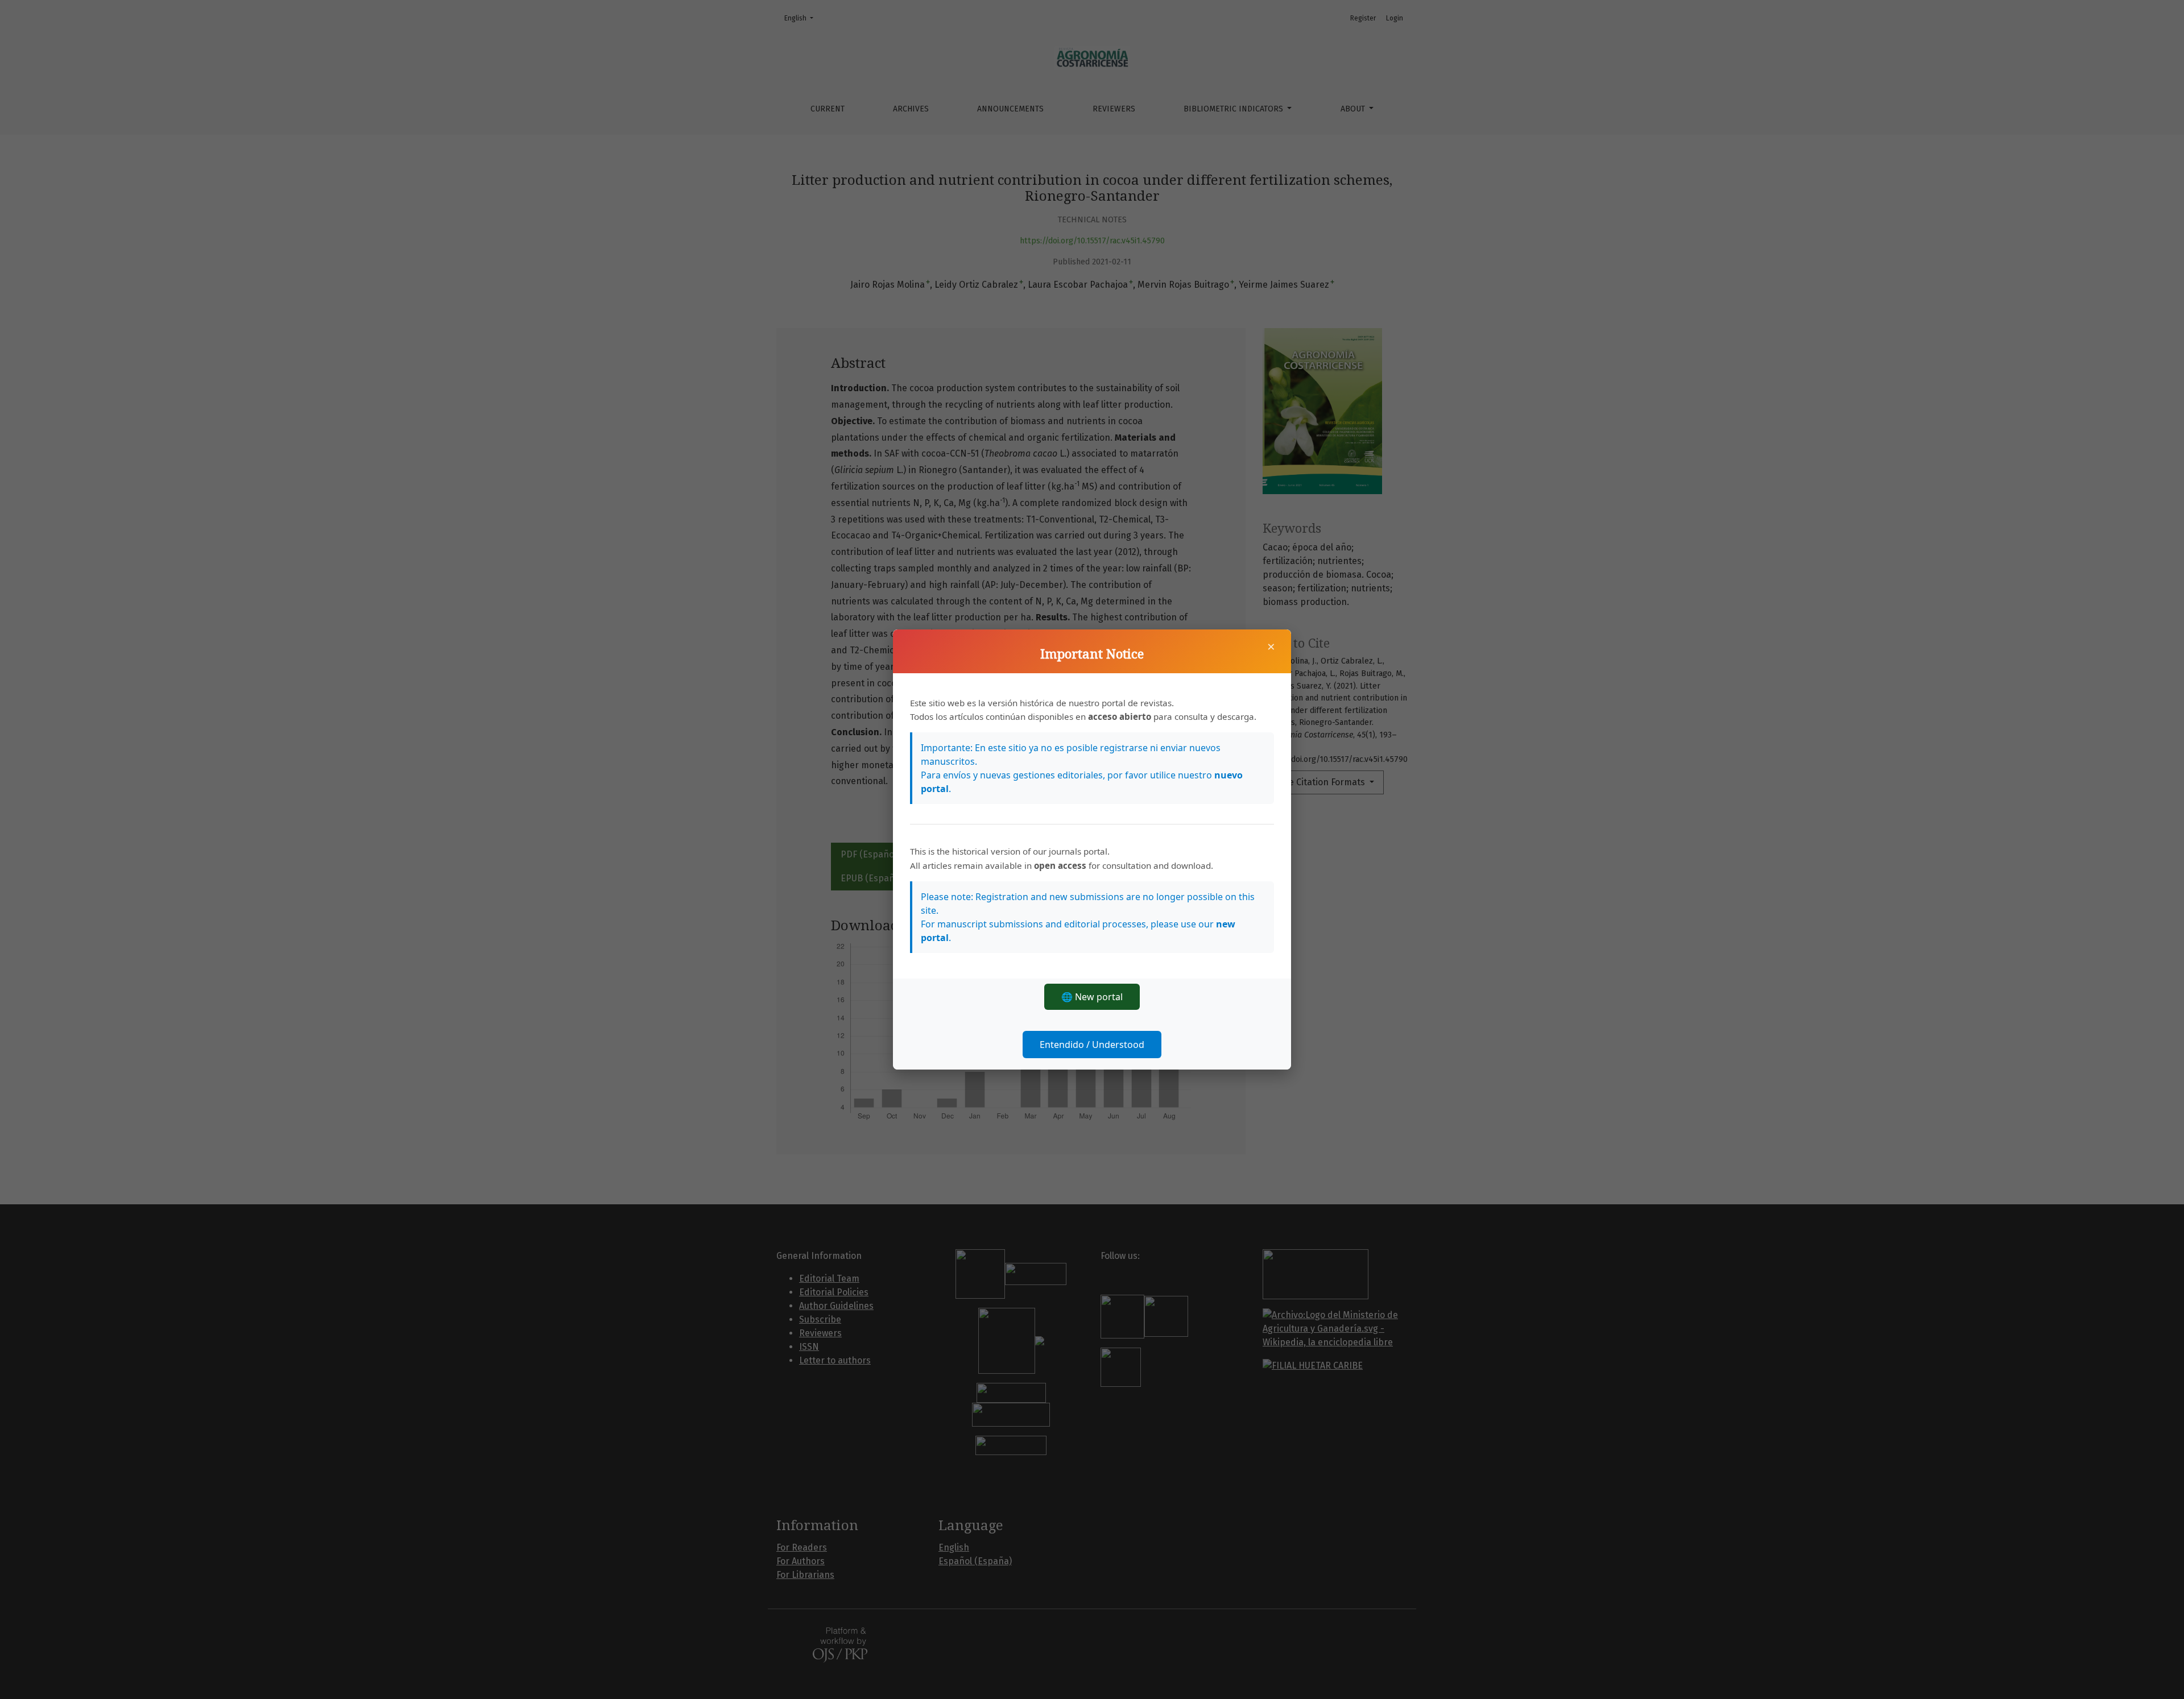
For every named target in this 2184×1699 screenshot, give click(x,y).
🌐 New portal (1092, 997)
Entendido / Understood (1092, 1045)
